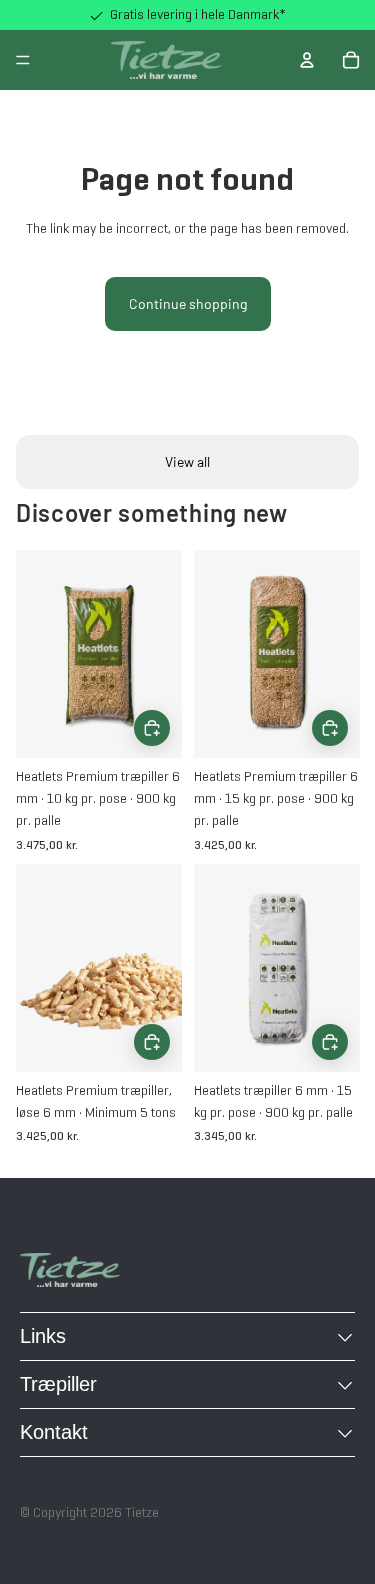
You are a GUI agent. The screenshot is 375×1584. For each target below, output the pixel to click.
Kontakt (54, 1432)
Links (43, 1336)
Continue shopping (188, 303)
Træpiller (58, 1384)
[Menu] (23, 60)
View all (187, 461)
